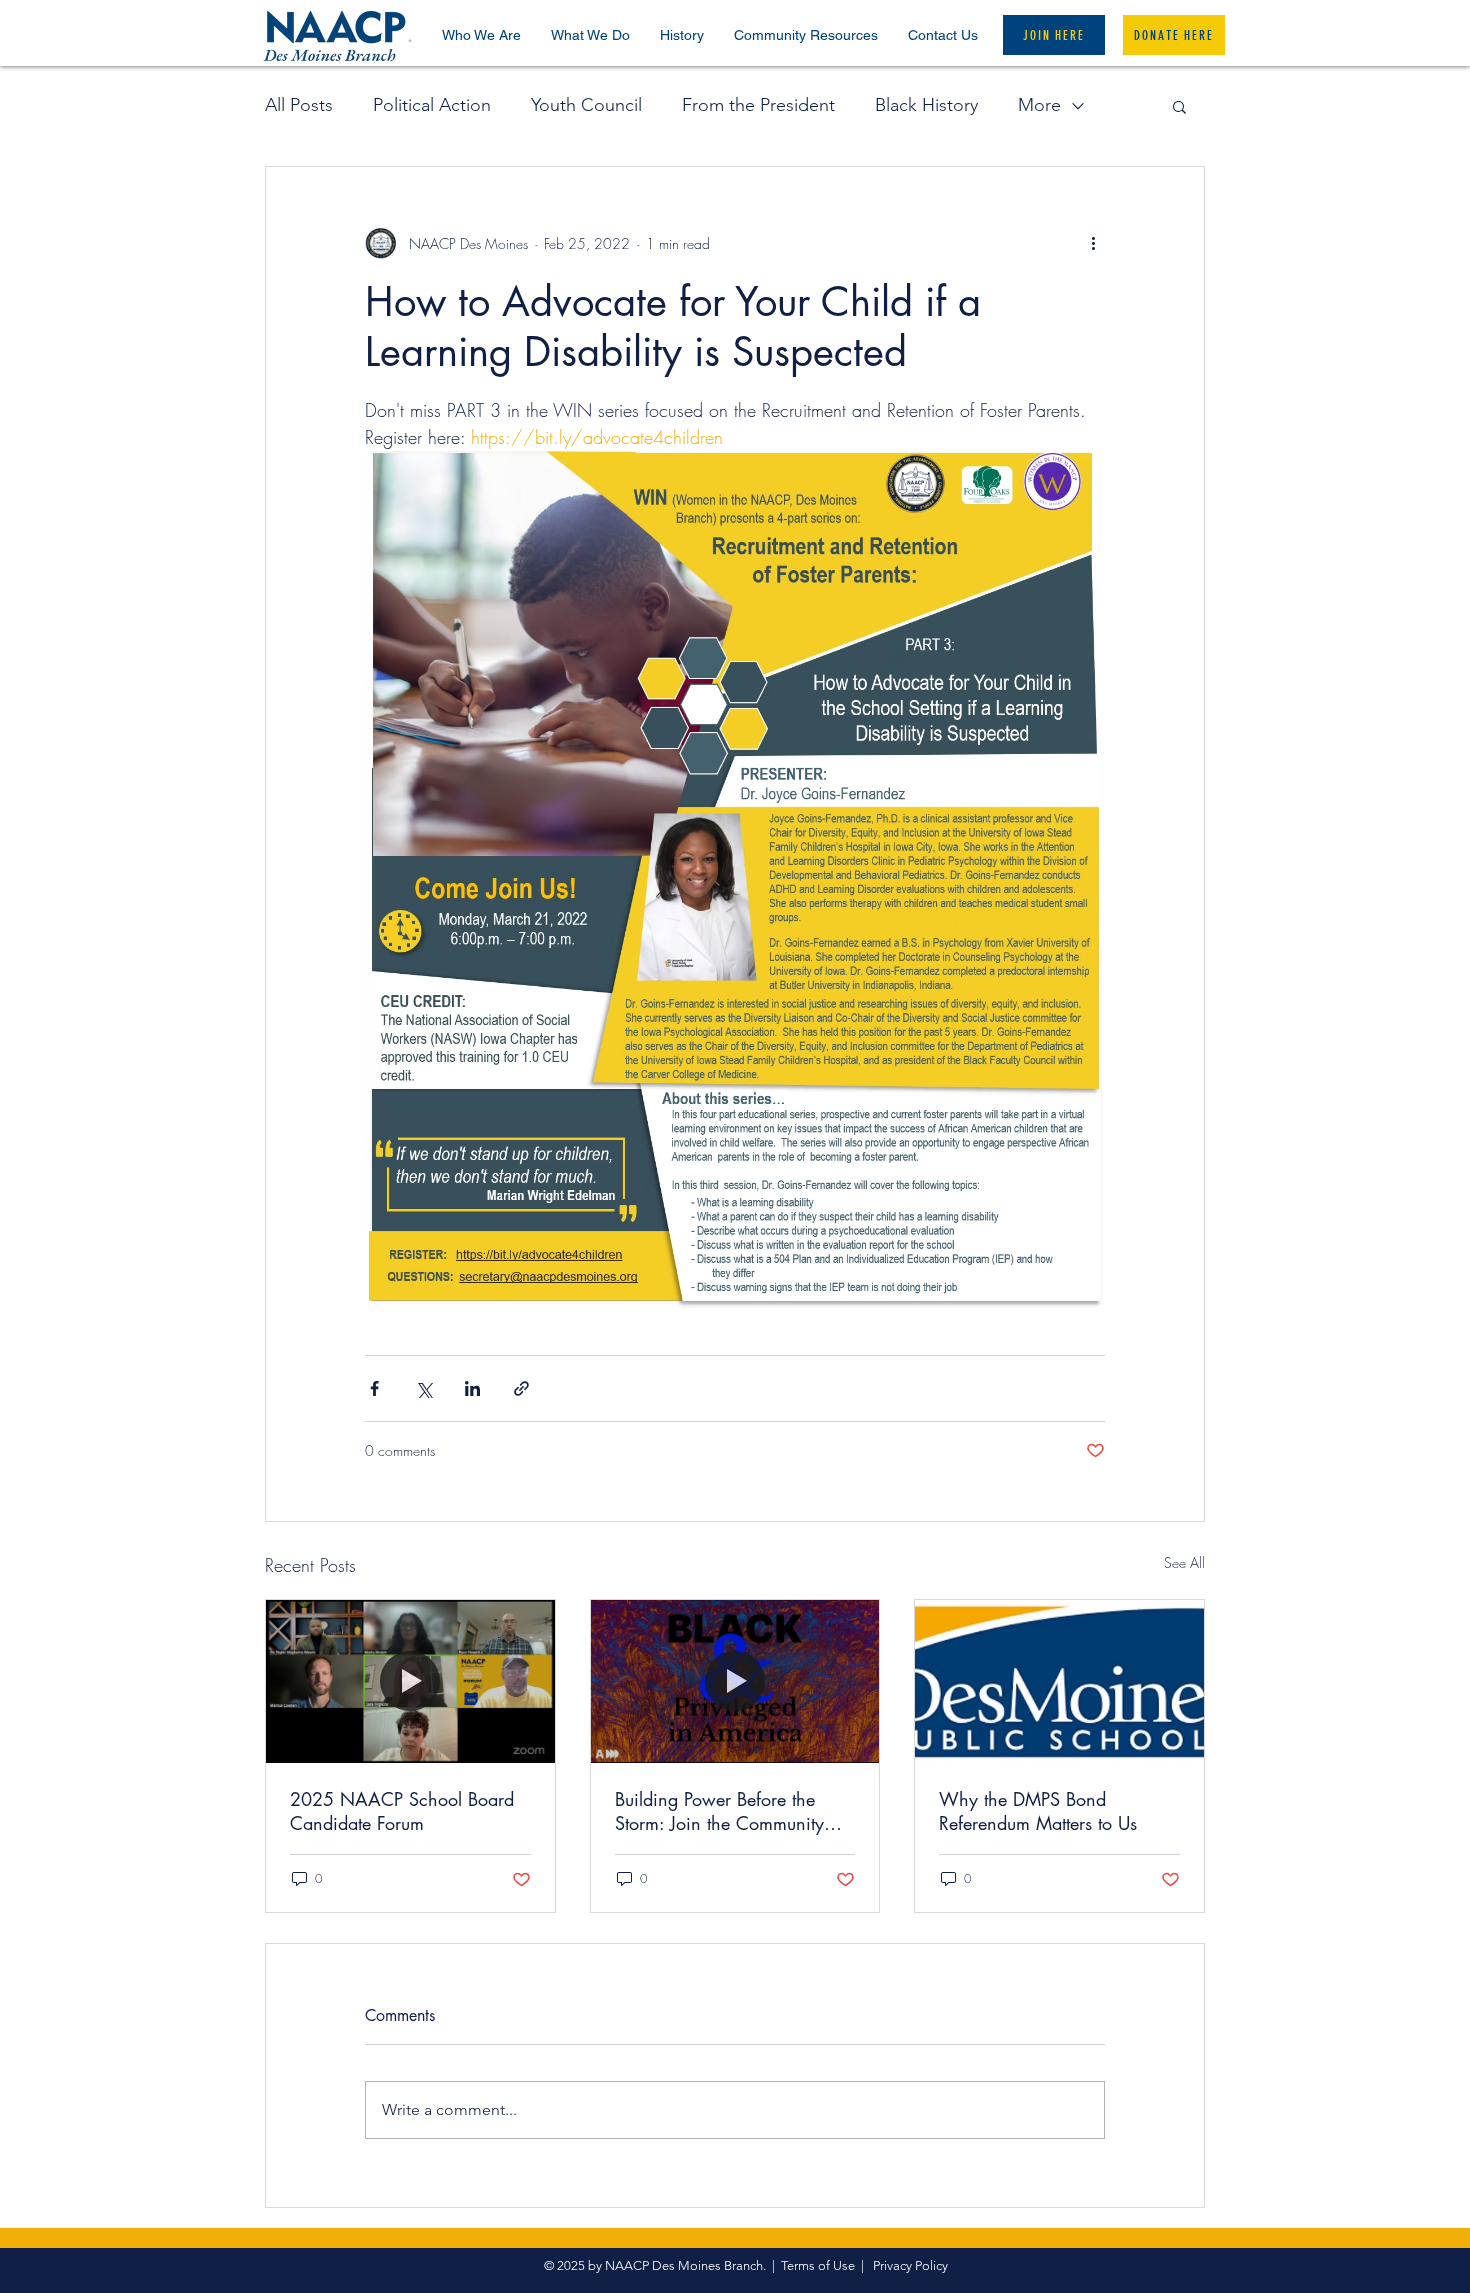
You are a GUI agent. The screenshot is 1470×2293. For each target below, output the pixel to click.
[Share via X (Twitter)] (423, 1388)
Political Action (432, 105)
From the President (758, 105)
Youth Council (586, 105)
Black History (926, 105)
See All (1184, 1562)
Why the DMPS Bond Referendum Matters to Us (1038, 1811)
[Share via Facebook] (374, 1388)
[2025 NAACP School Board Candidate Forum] (410, 1681)
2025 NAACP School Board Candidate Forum (402, 1811)
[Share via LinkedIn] (472, 1388)
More (1039, 105)
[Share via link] (521, 1388)
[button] (481, 35)
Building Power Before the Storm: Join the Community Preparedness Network (719, 1811)
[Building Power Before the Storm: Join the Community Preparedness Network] (735, 1681)
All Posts (299, 105)
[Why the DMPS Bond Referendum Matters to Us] (1059, 1681)
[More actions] (1093, 243)
